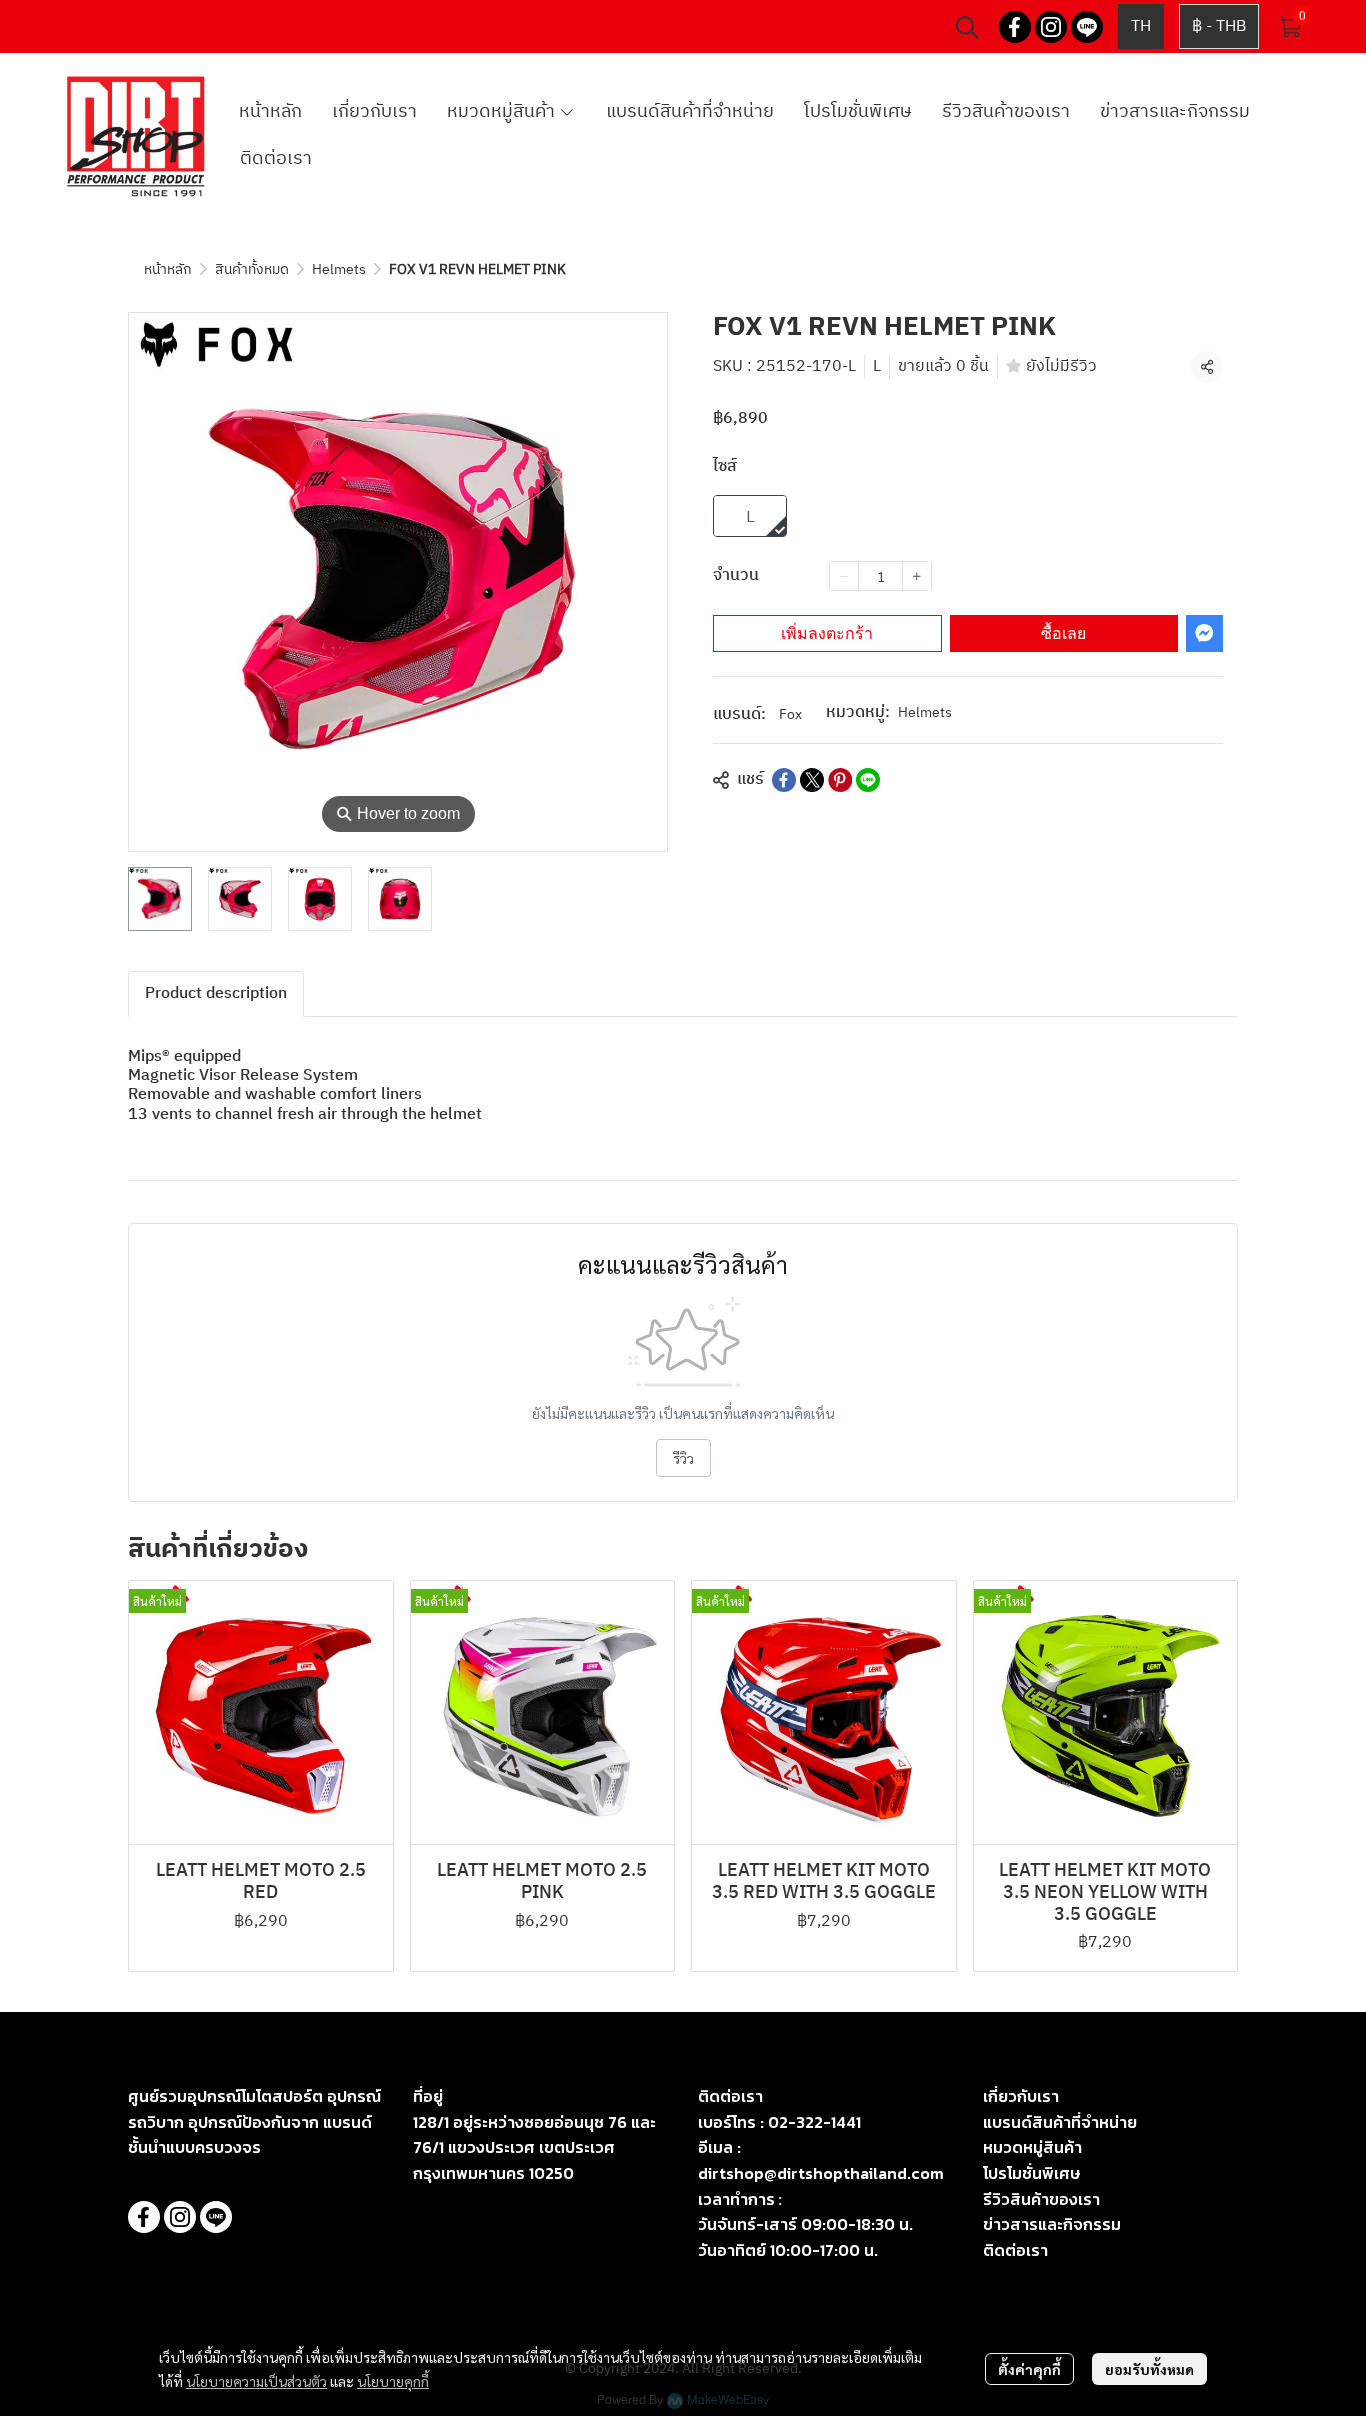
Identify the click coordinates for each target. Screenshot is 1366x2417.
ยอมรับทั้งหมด (1149, 2369)
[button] (967, 27)
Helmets (339, 269)
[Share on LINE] (868, 780)
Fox (790, 714)
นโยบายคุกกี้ (393, 2381)
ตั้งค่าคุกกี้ (1029, 2369)
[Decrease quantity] (844, 576)
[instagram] (1051, 27)
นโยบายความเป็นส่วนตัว (256, 2381)
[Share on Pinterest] (840, 780)
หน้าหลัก (168, 269)
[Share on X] (812, 780)
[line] (1087, 27)
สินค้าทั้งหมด (252, 269)
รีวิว (683, 1458)
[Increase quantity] (917, 576)
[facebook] (1015, 27)
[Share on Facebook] (784, 780)
